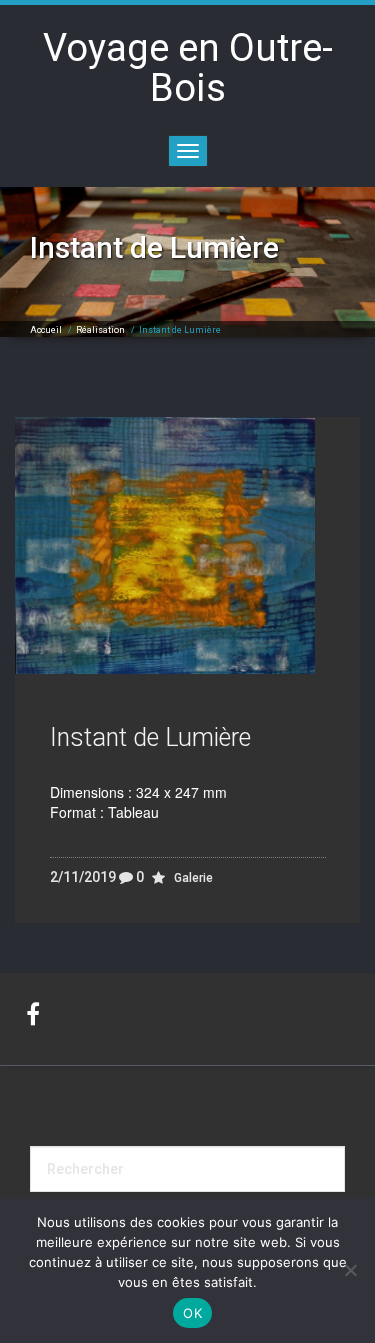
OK (192, 1313)
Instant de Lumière (150, 737)
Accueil (46, 330)
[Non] (350, 1270)
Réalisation (100, 330)
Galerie (193, 878)
